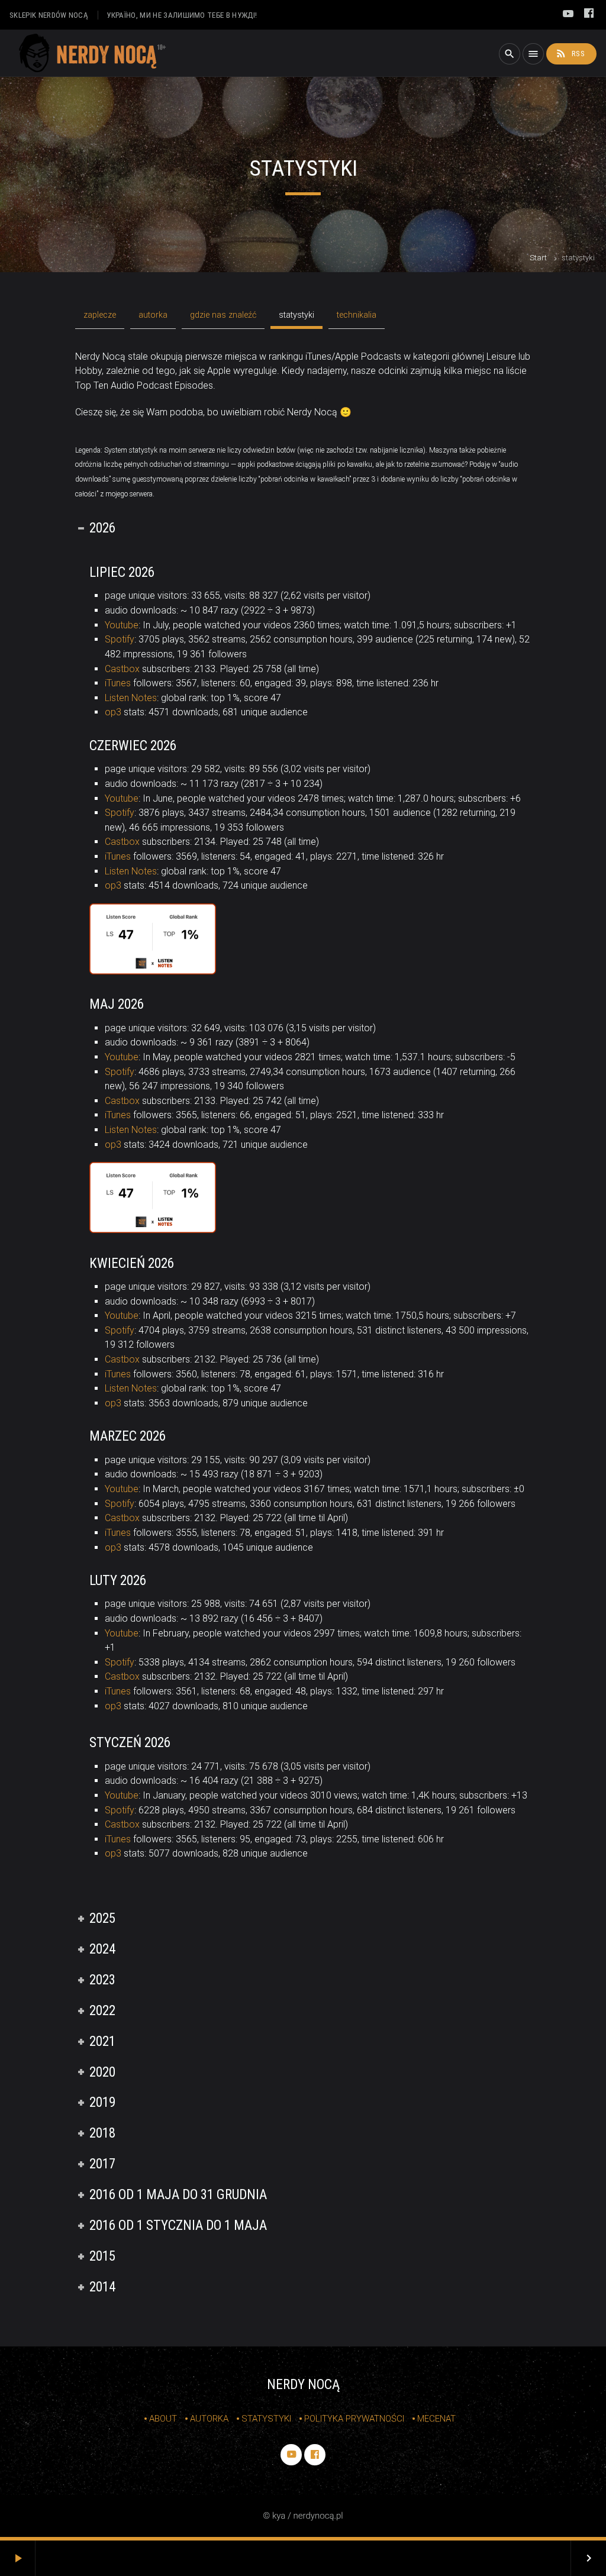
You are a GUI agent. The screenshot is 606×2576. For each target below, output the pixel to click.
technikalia (357, 315)
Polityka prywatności (354, 2419)
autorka (153, 315)
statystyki (296, 315)
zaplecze (100, 315)
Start (538, 258)
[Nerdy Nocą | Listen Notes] (152, 971)
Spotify (120, 639)
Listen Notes (131, 698)
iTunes (118, 683)
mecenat (436, 2419)
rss (570, 53)
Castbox (122, 669)
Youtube (122, 625)
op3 (113, 712)
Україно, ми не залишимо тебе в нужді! (182, 15)
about (163, 2419)
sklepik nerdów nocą (49, 15)
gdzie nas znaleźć (223, 315)
